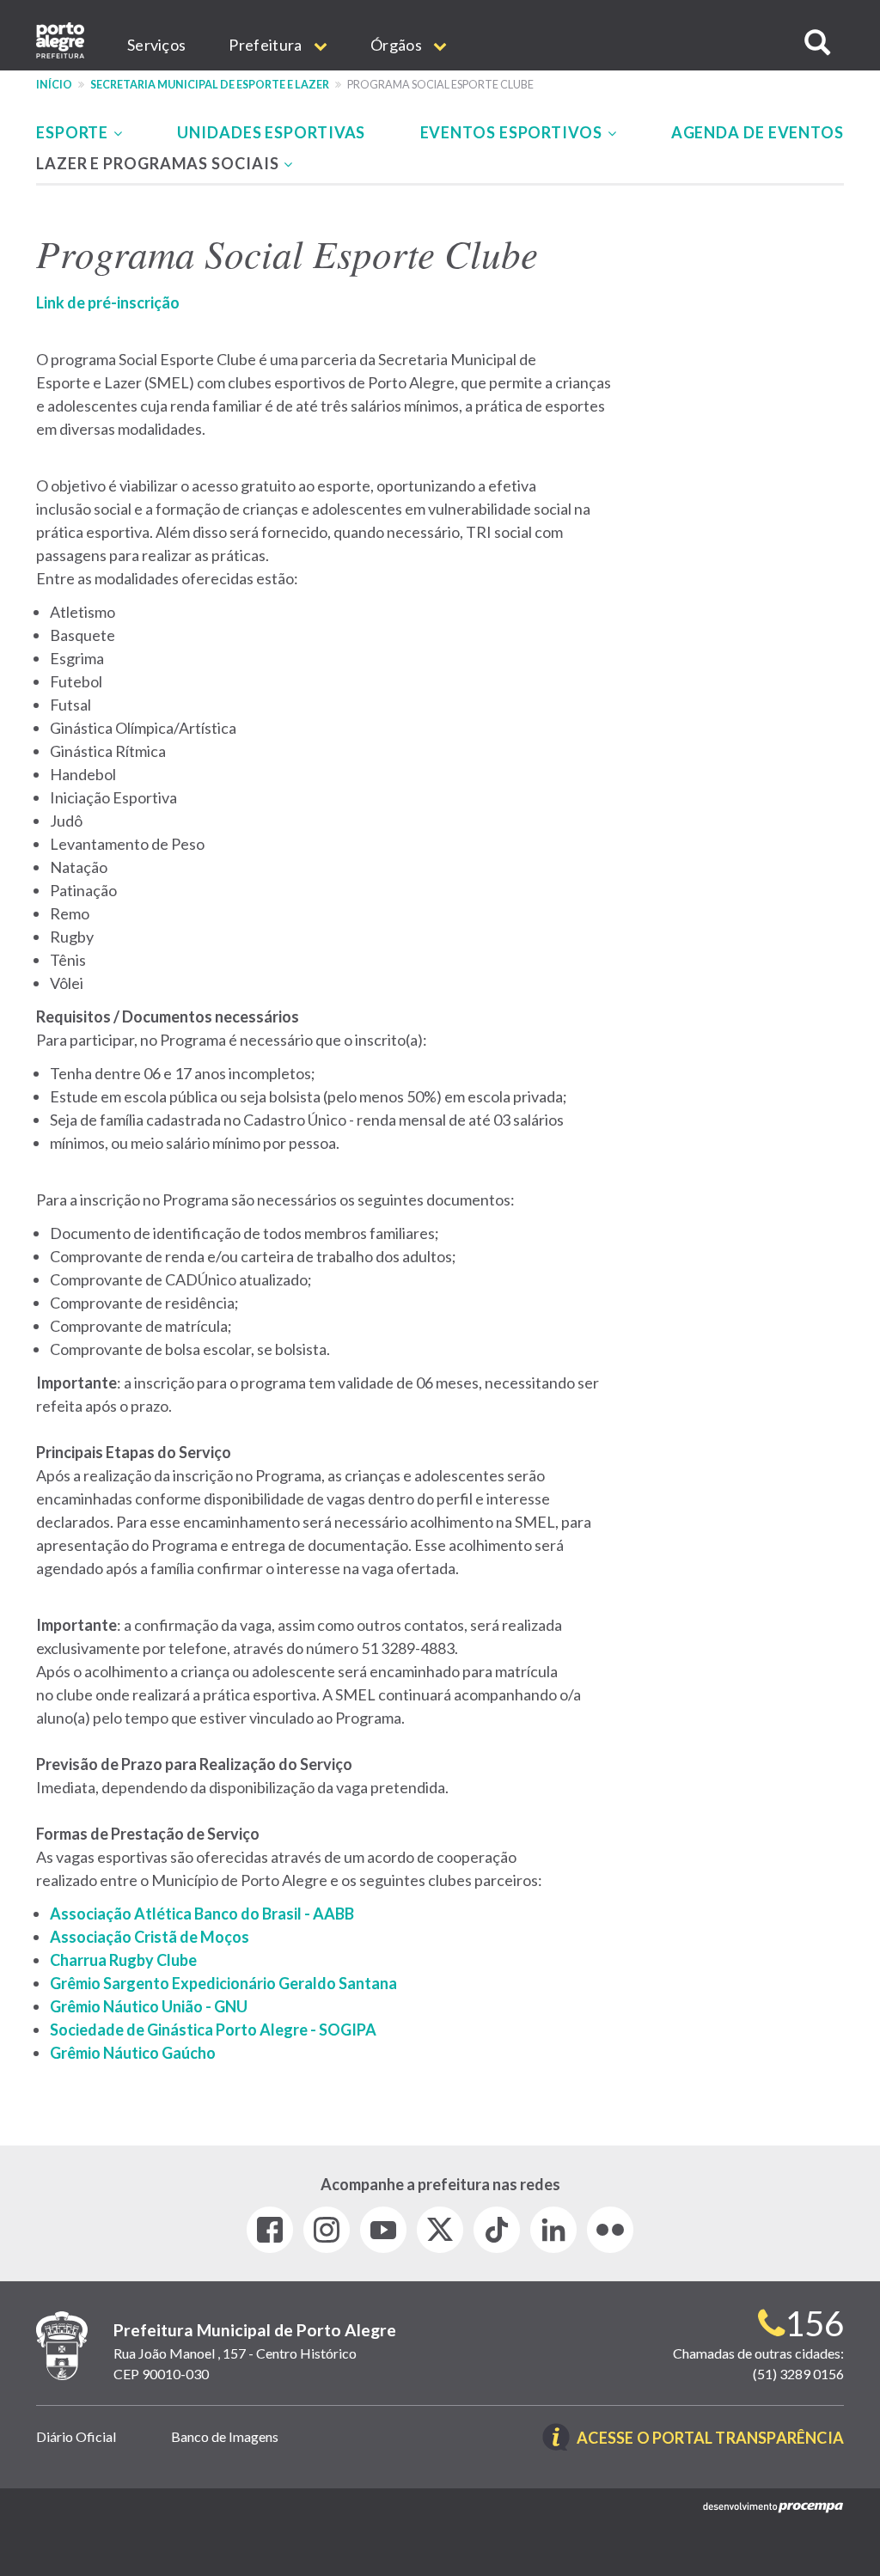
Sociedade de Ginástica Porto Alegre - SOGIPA (213, 2030)
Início (54, 85)
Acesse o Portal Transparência (710, 2439)
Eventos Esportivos (513, 132)
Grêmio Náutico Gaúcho (133, 2053)
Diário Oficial (76, 2436)
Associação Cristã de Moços (150, 1937)
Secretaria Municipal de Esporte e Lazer (210, 85)
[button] (817, 43)
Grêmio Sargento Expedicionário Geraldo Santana (223, 1983)
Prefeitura (266, 45)
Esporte (74, 132)
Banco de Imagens (225, 2436)
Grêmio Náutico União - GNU (149, 2006)
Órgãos (397, 45)
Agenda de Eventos (758, 132)
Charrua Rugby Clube (123, 1960)
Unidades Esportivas (271, 132)
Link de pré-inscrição (108, 302)
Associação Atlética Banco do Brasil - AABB (202, 1914)
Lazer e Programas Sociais (159, 163)
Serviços (156, 45)
